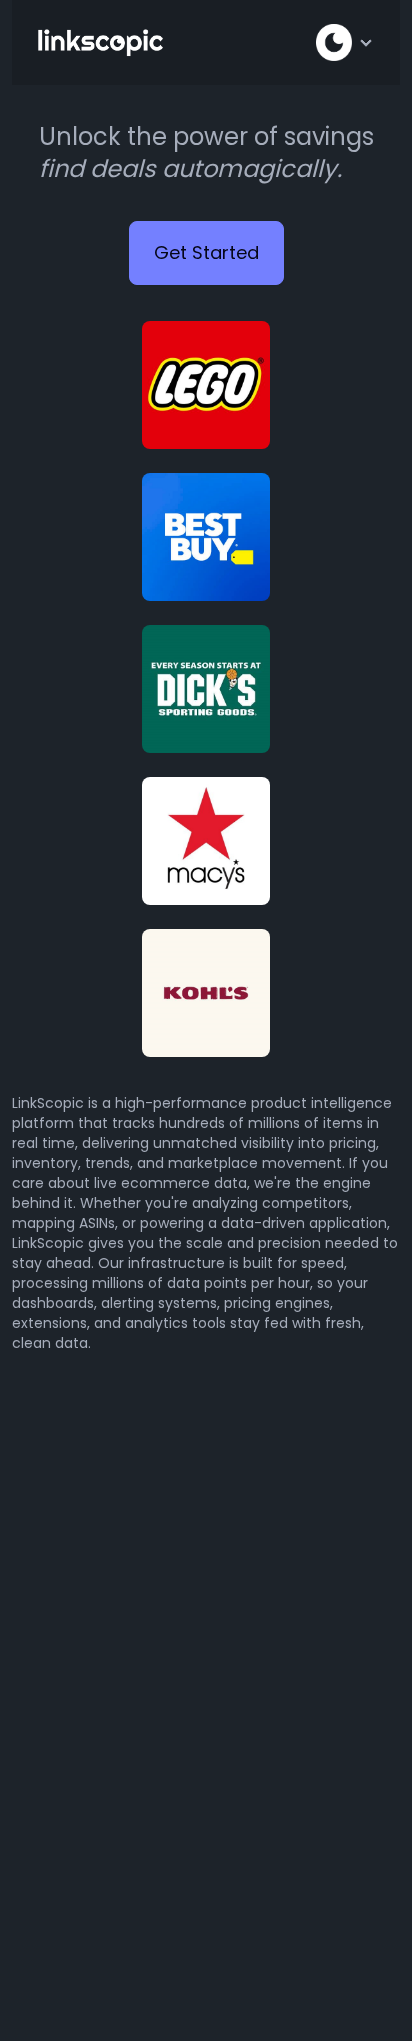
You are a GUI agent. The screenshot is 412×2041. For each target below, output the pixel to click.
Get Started (206, 252)
